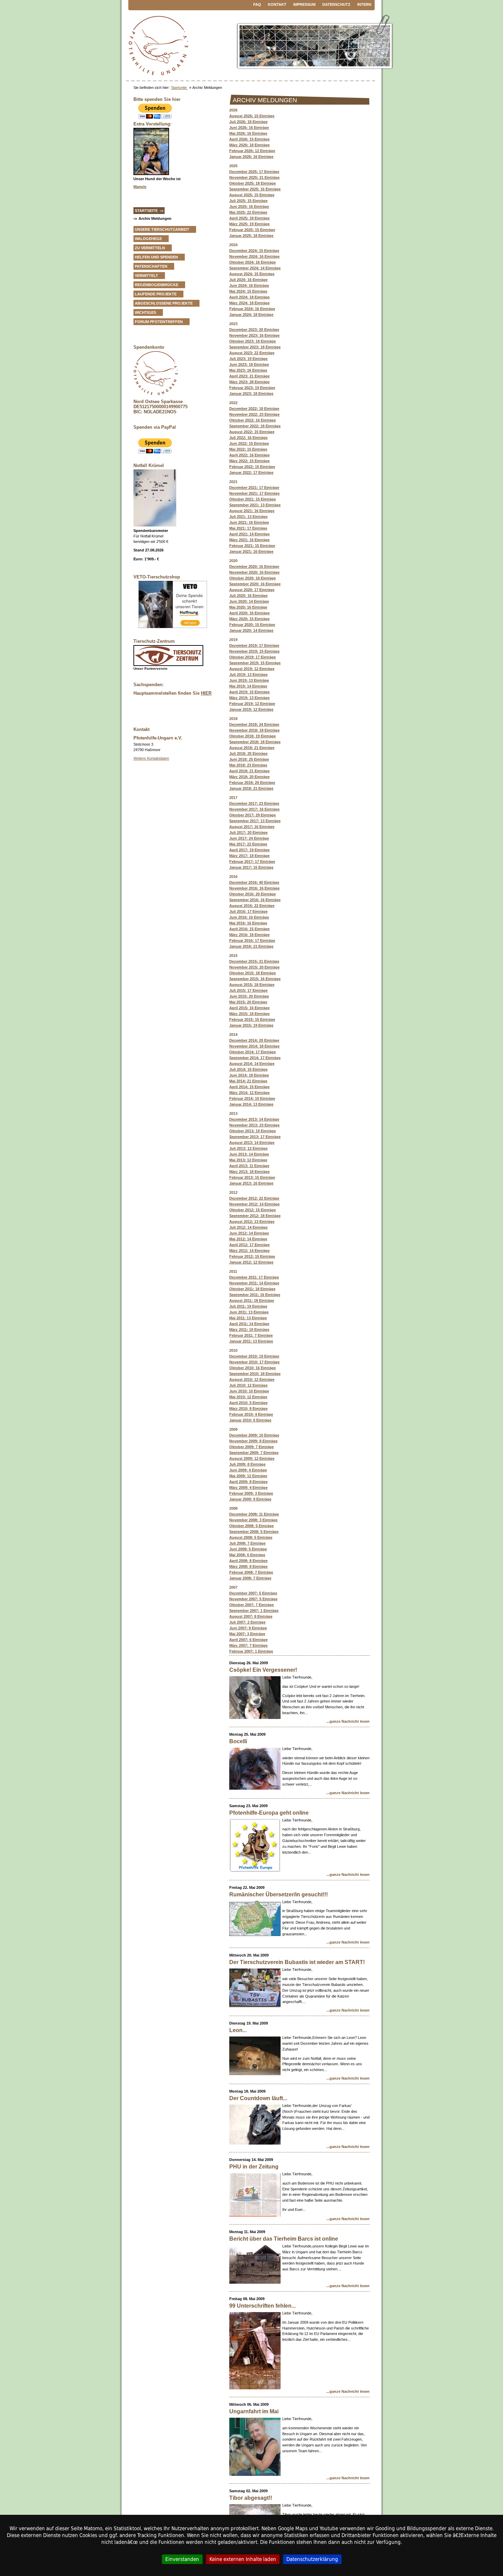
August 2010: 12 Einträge (252, 1379)
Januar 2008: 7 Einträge (250, 1578)
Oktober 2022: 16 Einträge (253, 420)
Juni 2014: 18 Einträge (249, 1075)
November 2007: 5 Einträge (253, 1599)
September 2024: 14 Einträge (255, 268)
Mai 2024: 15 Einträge (248, 291)
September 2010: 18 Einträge (255, 1374)
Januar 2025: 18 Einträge (251, 236)
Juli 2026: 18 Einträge (248, 122)
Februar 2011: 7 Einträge (251, 1335)
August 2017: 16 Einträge (252, 827)
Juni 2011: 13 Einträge (249, 1312)
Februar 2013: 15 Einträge (252, 1177)
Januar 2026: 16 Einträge (251, 157)
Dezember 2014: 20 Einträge (254, 1040)
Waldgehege (148, 239)
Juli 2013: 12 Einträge (248, 1148)
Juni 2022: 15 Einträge (249, 443)
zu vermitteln (150, 248)
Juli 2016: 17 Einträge (248, 911)
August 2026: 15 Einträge (252, 116)
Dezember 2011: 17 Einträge (254, 1277)
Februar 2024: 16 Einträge (252, 309)
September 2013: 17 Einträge (255, 1137)
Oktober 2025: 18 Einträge (253, 183)
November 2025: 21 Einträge (254, 177)
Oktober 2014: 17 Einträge (253, 1052)
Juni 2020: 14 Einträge (249, 601)
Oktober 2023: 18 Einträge (253, 341)
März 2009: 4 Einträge (248, 1487)
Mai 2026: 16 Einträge (248, 133)
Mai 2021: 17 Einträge (248, 528)
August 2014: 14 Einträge (252, 1064)
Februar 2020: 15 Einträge (252, 625)
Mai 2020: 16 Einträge (248, 607)
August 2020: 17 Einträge (252, 590)
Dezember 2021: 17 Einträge (254, 488)
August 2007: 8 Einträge (251, 1616)
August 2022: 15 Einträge (252, 432)
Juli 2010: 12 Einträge (248, 1385)
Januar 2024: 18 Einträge (251, 315)
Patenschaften (151, 266)
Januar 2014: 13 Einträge (251, 1104)
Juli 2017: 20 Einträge (248, 832)
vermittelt (146, 276)
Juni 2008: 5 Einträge (248, 1549)
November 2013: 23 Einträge (254, 1125)
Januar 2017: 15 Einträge (251, 867)
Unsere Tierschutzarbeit (162, 229)
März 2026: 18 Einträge (249, 145)
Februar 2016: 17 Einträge (252, 940)
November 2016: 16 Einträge (254, 888)
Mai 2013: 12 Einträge (248, 1160)
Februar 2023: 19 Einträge (252, 388)
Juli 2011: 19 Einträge (248, 1306)
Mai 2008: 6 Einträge (247, 1555)
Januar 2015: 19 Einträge (251, 1025)
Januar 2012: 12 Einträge (251, 1262)
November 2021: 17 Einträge (254, 493)
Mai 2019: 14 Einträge (248, 686)
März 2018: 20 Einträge (249, 777)
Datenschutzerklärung (312, 2559)
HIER (206, 693)
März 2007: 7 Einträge (248, 1645)
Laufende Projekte (156, 294)
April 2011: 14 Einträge (249, 1324)
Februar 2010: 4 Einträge (251, 1414)
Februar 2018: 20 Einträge (252, 783)
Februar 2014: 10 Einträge (252, 1098)
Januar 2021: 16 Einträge (251, 551)
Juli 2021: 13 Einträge (248, 517)
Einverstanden (182, 2559)
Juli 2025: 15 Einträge (248, 201)
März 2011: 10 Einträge (249, 1330)
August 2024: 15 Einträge (252, 274)
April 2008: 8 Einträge (248, 1561)
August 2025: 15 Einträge (252, 195)
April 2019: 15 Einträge (249, 692)
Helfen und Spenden (156, 257)
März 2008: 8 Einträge (248, 1566)
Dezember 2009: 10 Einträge (254, 1435)
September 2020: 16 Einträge (255, 584)
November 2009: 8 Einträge (253, 1441)
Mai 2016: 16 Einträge (248, 923)
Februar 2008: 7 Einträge (251, 1572)
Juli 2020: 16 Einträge (248, 596)
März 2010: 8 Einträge (248, 1409)
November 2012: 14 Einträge (254, 1204)
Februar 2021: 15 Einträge (252, 546)
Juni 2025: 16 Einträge (249, 206)
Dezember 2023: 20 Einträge (254, 330)
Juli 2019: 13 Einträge (248, 675)
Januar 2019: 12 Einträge (251, 709)
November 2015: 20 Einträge (254, 967)
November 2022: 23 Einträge (254, 414)
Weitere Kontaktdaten (151, 758)
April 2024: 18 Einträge (249, 297)
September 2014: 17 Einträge (255, 1058)
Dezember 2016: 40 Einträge (254, 882)
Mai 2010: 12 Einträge (248, 1397)
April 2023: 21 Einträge (249, 376)
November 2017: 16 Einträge (254, 809)
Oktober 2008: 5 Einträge (251, 1526)
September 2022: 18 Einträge (255, 426)
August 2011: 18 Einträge (252, 1300)
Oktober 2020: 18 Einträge (253, 578)
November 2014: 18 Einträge (254, 1046)
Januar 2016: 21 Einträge (251, 946)
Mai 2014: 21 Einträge (248, 1081)
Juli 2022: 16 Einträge (248, 438)
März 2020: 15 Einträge (249, 619)
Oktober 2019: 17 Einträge (253, 657)
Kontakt (277, 4)
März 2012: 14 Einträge (249, 1251)
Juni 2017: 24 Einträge (249, 838)
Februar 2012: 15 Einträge (252, 1256)
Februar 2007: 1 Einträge (251, 1651)
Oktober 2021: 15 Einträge (253, 499)
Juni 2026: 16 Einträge (249, 128)
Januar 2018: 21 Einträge (251, 788)
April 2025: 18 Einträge (249, 218)
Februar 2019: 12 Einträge (252, 704)
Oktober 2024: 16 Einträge (253, 262)
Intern (364, 4)
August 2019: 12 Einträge (252, 669)
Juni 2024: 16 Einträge (249, 285)
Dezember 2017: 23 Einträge (254, 803)
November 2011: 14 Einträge (254, 1283)
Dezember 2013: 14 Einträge (254, 1119)
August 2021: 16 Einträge (252, 511)
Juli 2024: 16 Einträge (248, 280)
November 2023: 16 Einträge (254, 335)
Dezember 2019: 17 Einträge (254, 645)
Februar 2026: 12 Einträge (252, 151)
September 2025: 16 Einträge (255, 189)
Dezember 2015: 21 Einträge (254, 961)
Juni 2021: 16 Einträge (249, 522)
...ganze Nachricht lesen (348, 1721)
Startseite (179, 88)
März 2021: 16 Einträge (249, 540)
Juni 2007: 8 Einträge (248, 1628)
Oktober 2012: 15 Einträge (253, 1210)
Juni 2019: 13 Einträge (249, 680)
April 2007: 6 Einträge (248, 1640)
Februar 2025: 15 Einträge (252, 230)
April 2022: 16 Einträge (249, 455)
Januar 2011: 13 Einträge (251, 1341)
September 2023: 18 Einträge (255, 347)
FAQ (257, 4)
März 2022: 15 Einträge (249, 461)
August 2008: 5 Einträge (251, 1537)
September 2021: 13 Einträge (255, 505)
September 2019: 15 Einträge (255, 663)
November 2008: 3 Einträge (253, 1520)
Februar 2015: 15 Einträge (252, 1019)
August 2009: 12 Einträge (252, 1458)
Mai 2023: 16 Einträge (248, 370)
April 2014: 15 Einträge (249, 1087)
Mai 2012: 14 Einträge (248, 1239)
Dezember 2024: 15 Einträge (254, 251)
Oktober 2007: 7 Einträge (251, 1605)
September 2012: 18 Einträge (255, 1216)
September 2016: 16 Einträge (255, 900)
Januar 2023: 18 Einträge (251, 393)
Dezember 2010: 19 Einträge (254, 1356)
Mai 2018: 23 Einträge (248, 765)
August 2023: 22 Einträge (252, 353)
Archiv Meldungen (155, 218)
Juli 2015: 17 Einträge (248, 990)
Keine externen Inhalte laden (243, 2559)
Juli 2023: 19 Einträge (248, 359)
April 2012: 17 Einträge (249, 1245)
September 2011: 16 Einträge (255, 1295)
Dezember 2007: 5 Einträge (253, 1593)
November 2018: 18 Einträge (254, 730)
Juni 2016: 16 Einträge (249, 917)
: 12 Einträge (248, 1476)
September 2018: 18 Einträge (255, 742)
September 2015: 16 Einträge (255, 979)
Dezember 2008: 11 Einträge (254, 1514)
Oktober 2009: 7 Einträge (251, 1447)
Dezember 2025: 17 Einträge (254, 172)
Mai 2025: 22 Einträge (248, 212)
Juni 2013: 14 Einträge (249, 1154)
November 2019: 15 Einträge (254, 651)
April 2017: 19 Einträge (249, 850)
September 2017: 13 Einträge (255, 821)
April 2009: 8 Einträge (248, 1482)
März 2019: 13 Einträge (249, 698)
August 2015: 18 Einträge (252, 985)
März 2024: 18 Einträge (249, 303)
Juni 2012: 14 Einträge (249, 1233)
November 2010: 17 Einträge (254, 1362)
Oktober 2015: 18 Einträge (253, 973)
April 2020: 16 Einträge (249, 613)
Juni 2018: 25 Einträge (249, 759)
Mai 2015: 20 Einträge (248, 1002)
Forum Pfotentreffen (159, 322)
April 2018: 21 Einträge (249, 771)
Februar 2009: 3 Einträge (251, 1493)
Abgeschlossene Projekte (164, 303)
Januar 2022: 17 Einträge (251, 472)
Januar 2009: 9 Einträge (250, 1499)
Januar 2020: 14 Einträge (251, 630)
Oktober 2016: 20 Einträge (253, 894)
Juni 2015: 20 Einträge (249, 996)
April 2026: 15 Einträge (249, 139)
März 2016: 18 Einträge (249, 935)
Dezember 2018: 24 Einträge (254, 724)
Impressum (304, 4)
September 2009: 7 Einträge (254, 1453)
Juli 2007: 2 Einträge (247, 1622)
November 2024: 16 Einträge (254, 256)
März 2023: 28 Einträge (249, 382)
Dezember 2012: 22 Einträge (254, 1198)
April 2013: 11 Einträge (249, 1166)
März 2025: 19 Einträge (249, 224)
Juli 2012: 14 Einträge (248, 1227)
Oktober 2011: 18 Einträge (252, 1289)
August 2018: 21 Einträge (252, 748)
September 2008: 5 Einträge (254, 1532)
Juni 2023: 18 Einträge (249, 364)
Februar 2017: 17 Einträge (252, 862)
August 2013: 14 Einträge (252, 1143)
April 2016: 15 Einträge (249, 929)
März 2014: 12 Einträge (249, 1093)
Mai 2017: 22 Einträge (248, 844)
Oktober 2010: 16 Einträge (253, 1368)
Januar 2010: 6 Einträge (250, 1420)
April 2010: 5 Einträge (248, 1403)
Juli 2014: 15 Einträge (248, 1069)
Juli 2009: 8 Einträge (247, 1464)
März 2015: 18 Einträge (249, 1014)
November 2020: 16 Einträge (254, 572)
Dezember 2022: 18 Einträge (254, 409)
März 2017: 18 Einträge (249, 856)
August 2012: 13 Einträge (252, 1222)
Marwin (140, 187)
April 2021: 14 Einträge (249, 534)
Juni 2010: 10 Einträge (249, 1391)
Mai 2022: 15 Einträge (248, 449)
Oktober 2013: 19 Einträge (253, 1131)
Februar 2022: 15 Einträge (252, 467)
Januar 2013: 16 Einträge (251, 1183)
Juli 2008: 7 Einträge (247, 1543)
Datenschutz (336, 4)
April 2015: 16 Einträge (249, 1008)
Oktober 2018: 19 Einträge (253, 736)
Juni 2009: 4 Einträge (248, 1470)
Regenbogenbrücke (157, 285)
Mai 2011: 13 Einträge (248, 1318)
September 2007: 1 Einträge (254, 1611)
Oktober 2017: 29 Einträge (253, 815)
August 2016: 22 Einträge (252, 906)
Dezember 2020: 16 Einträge (254, 566)
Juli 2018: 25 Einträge (248, 753)
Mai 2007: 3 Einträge (247, 1634)
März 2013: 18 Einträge (249, 1172)
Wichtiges (145, 312)
